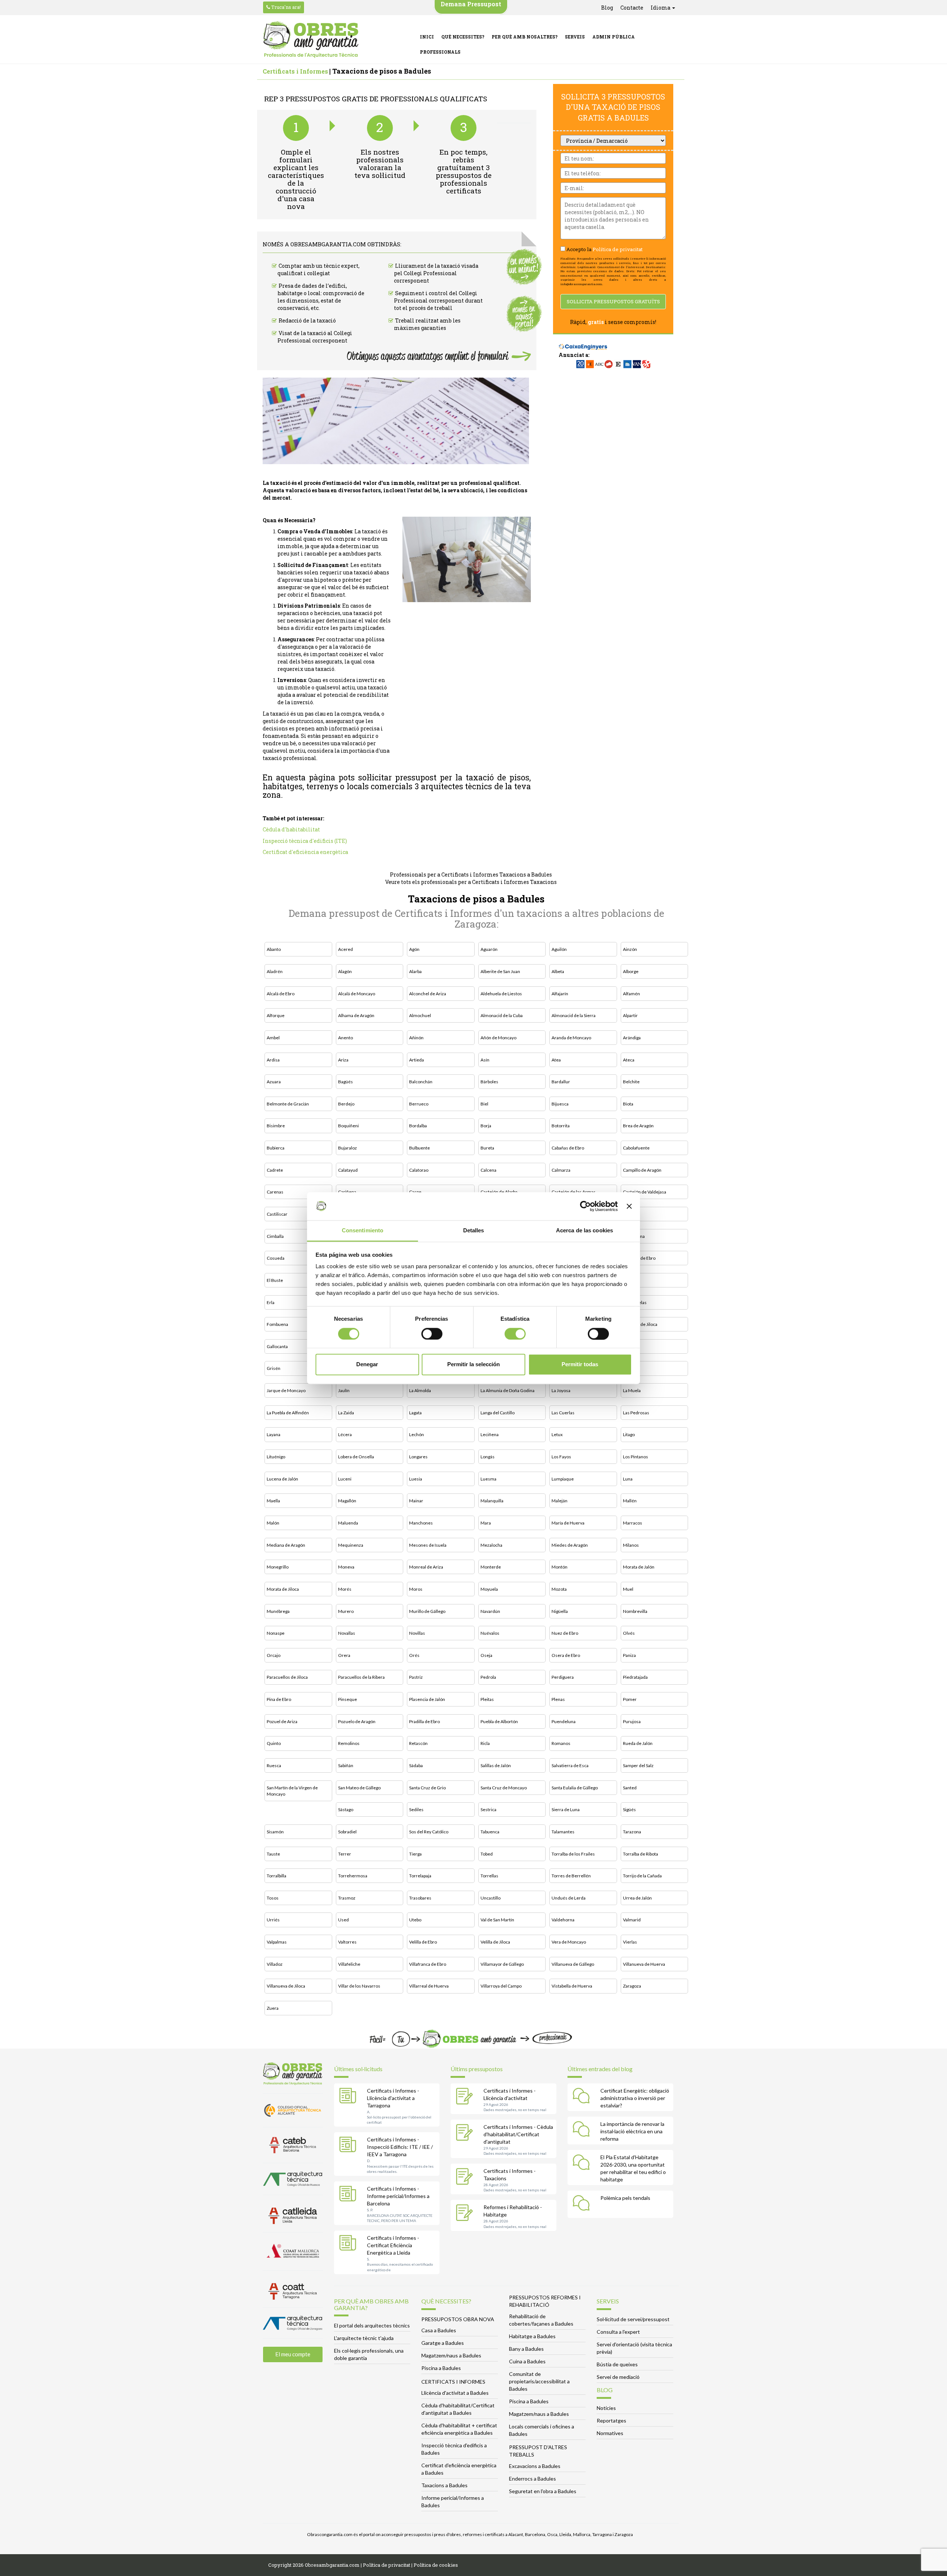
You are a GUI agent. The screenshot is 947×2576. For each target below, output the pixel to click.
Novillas (417, 1633)
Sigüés (629, 1809)
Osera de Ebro (566, 1655)
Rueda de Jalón (638, 1743)
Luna (628, 1479)
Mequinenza (351, 1545)
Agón (414, 949)
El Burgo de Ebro (639, 1258)
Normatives (610, 2433)
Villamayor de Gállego (502, 1964)
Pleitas (487, 1699)
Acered (346, 949)
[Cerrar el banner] (629, 1206)
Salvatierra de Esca (570, 1765)
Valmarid (632, 1920)
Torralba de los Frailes (573, 1854)
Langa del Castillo (498, 1413)
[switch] (432, 1334)
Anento (346, 1038)
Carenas (275, 1192)
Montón (560, 1567)
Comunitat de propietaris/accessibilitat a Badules (539, 2381)
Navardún (490, 1611)
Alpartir (630, 1015)
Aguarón (489, 949)
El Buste (275, 1280)
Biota (628, 1104)
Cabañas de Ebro (568, 1148)
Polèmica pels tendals (625, 2198)
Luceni (345, 1479)
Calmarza (561, 1170)
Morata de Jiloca (283, 1589)
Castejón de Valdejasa (645, 1192)
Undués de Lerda (569, 1898)
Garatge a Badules (443, 2343)
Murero (346, 1611)
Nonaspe (276, 1633)
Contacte (632, 8)
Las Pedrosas (636, 1413)
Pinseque (348, 1699)
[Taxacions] (466, 2177)
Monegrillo (278, 1567)
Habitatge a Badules (532, 2336)
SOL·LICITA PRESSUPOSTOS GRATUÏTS (613, 301)
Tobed (487, 1854)
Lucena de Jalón (282, 1479)
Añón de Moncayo (498, 1038)
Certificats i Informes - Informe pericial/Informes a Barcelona (398, 2196)
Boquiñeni (348, 1126)
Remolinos (349, 1743)
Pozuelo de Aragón (357, 1721)
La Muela (632, 1390)
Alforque (276, 1015)
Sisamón (275, 1832)
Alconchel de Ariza (428, 994)
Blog (607, 8)
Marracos (633, 1523)
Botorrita (561, 1126)
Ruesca (274, 1765)
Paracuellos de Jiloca (287, 1677)
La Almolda (420, 1390)
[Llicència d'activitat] (466, 2097)
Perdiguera (563, 1677)
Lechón (417, 1434)
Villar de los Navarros (359, 1986)
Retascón (418, 1743)
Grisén (274, 1368)
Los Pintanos (636, 1457)
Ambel (273, 1038)
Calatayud (348, 1170)
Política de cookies (436, 2565)
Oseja (486, 1655)
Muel (628, 1589)
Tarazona (632, 1832)
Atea (556, 1060)
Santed (630, 1788)
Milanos (631, 1545)
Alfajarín (560, 994)
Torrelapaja (420, 1876)
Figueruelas (635, 1302)
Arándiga (632, 1038)
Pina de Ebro (279, 1699)
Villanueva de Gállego (573, 1964)
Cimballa (275, 1236)
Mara (486, 1523)
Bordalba (418, 1126)
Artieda (417, 1060)
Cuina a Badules (527, 2361)
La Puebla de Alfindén (288, 1413)
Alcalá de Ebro (281, 994)
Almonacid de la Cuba (502, 1015)
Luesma (488, 1479)
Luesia (416, 1479)
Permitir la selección (473, 1365)
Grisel (629, 1346)
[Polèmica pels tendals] (583, 2204)
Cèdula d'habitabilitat (291, 829)
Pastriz (416, 1677)
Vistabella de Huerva (572, 1986)
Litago (629, 1434)
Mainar (416, 1501)
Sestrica (488, 1809)
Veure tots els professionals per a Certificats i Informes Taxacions (471, 882)
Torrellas (489, 1876)
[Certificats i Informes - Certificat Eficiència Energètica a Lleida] (350, 2244)
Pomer (630, 1699)
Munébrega (278, 1611)
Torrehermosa (353, 1876)
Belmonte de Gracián (288, 1104)
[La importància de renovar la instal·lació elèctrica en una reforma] (583, 2130)
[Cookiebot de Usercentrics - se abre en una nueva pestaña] (585, 1206)
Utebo (415, 1920)
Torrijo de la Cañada (642, 1876)
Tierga (415, 1854)
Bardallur (561, 1082)
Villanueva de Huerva (644, 1964)
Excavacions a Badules (535, 2466)
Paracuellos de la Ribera (361, 1677)
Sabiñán (346, 1765)
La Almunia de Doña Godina (508, 1390)
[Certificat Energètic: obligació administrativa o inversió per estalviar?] (583, 2097)
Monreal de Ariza (426, 1567)
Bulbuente (419, 1148)
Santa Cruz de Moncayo (504, 1788)
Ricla (485, 1743)
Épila (628, 1280)
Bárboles (489, 1082)
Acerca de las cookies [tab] (584, 1231)
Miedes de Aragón (570, 1545)
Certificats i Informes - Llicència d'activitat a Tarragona (393, 2098)
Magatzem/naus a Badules (451, 2355)
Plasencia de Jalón (427, 1699)
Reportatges (611, 2420)
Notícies (606, 2408)
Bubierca (276, 1148)
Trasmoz (347, 1898)
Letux (557, 1434)
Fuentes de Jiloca (640, 1324)
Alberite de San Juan (500, 971)
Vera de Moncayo (569, 1942)
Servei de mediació (618, 2377)
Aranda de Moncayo (571, 1038)
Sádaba (416, 1765)
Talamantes (563, 1832)
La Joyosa (561, 1390)
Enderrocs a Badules (533, 2479)
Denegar (367, 1365)
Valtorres (347, 1942)
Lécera (345, 1434)
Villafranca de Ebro (428, 1964)
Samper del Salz (638, 1765)
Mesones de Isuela (428, 1545)
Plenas (558, 1699)
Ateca (629, 1060)
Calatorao (419, 1170)
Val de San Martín (497, 1920)
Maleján (560, 1501)
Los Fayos (561, 1457)
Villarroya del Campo (501, 1986)
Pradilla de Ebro (424, 1721)
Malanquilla (492, 1501)
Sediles (416, 1809)
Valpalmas (277, 1942)
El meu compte (293, 2354)
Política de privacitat (618, 249)
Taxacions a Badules (444, 2485)
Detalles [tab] (474, 1231)
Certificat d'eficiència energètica (305, 852)
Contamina (634, 1236)
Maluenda (348, 1523)
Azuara (274, 1082)
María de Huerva (568, 1523)
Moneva (346, 1567)
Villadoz (275, 1964)
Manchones (421, 1523)
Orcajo (274, 1655)
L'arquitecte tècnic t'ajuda (364, 2338)
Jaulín (344, 1390)
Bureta (487, 1148)
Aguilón (559, 949)
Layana (274, 1434)
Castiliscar (277, 1214)
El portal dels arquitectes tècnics (372, 2325)
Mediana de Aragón (286, 1545)
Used (343, 1920)
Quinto (274, 1743)
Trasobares (420, 1898)
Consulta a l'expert (618, 2332)
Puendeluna (564, 1721)
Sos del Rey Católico (429, 1832)
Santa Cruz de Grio (427, 1788)
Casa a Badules (439, 2330)
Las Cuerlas (563, 1413)
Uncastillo (491, 1898)
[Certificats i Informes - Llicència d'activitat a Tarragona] (350, 2097)
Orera (344, 1655)
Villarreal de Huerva (429, 1986)
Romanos (561, 1743)
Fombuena (277, 1324)
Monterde (491, 1567)
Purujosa (632, 1721)
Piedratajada (635, 1677)
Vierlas (630, 1942)
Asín (485, 1060)
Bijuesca (560, 1104)
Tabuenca (490, 1832)
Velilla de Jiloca (495, 1942)
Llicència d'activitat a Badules (455, 2393)
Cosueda (276, 1258)
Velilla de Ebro (423, 1942)
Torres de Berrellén (571, 1876)
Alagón (345, 971)
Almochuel (420, 1015)
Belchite (631, 1082)
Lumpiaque (563, 1479)
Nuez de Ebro (565, 1633)
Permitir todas (580, 1365)
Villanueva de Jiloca (286, 1986)
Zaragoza (632, 1986)
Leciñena (490, 1434)
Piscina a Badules (441, 2368)
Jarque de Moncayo (286, 1390)
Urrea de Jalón (637, 1898)
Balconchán (421, 1082)
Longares (418, 1457)
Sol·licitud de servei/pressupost (633, 2319)
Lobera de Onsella (356, 1457)
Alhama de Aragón (356, 1015)
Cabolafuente (636, 1148)
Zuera (273, 2008)
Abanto (274, 949)
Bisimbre (276, 1126)
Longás (488, 1457)
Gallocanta (277, 1346)
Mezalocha (491, 1545)
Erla (271, 1302)
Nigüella (560, 1611)
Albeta (558, 971)
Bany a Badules (526, 2349)
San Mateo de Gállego (359, 1788)
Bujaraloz (348, 1148)
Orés (414, 1655)
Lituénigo (276, 1457)
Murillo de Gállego (427, 1611)
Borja (486, 1126)
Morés (345, 1589)
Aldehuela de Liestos (501, 994)
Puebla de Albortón (499, 1721)
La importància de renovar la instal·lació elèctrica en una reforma (632, 2131)
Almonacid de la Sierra (574, 1015)
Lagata (415, 1413)
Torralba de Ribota (641, 1854)
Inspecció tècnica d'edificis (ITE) (305, 841)
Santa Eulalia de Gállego (575, 1788)
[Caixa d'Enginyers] (583, 343)
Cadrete (275, 1170)
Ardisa (273, 1060)
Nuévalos (490, 1633)
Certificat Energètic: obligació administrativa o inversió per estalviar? (635, 2098)
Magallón (347, 1501)
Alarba (415, 971)
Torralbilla (277, 1876)
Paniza (629, 1655)
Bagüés (346, 1082)
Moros (416, 1589)
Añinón (416, 1038)
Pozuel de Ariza (282, 1721)
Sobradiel (347, 1832)
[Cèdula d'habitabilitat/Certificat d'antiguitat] (466, 2133)
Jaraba (629, 1368)
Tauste (273, 1854)
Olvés (629, 1633)
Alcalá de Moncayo (357, 994)
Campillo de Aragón (642, 1170)
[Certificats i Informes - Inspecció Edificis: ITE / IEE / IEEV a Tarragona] (350, 2146)
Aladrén (275, 971)
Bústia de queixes (617, 2364)
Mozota (559, 1589)
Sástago (346, 1809)
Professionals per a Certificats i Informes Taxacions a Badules (471, 875)
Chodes (631, 1214)
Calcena (488, 1170)
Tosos (273, 1898)
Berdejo (346, 1104)
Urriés (273, 1920)
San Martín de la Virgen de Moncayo (292, 1791)
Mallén (630, 1501)
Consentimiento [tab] (363, 1231)
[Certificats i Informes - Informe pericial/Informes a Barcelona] (350, 2195)
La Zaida (346, 1413)
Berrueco (419, 1104)
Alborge (631, 971)
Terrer (345, 1854)
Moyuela (489, 1589)
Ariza (343, 1060)
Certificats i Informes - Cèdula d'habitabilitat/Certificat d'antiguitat (518, 2134)
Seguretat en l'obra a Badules (543, 2491)
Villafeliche (349, 1964)
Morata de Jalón (639, 1567)
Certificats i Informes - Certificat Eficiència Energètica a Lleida (393, 2245)
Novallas (347, 1633)
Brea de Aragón (638, 1126)
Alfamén (631, 994)
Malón (273, 1523)
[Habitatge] (466, 2214)
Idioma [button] (661, 8)
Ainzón (630, 949)
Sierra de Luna (566, 1809)
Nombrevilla (635, 1611)
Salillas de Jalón (496, 1765)
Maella (273, 1501)
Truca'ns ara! (285, 7)
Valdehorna (563, 1920)
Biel (484, 1104)
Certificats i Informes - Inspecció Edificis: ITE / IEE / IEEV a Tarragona (400, 2147)
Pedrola (488, 1677)
